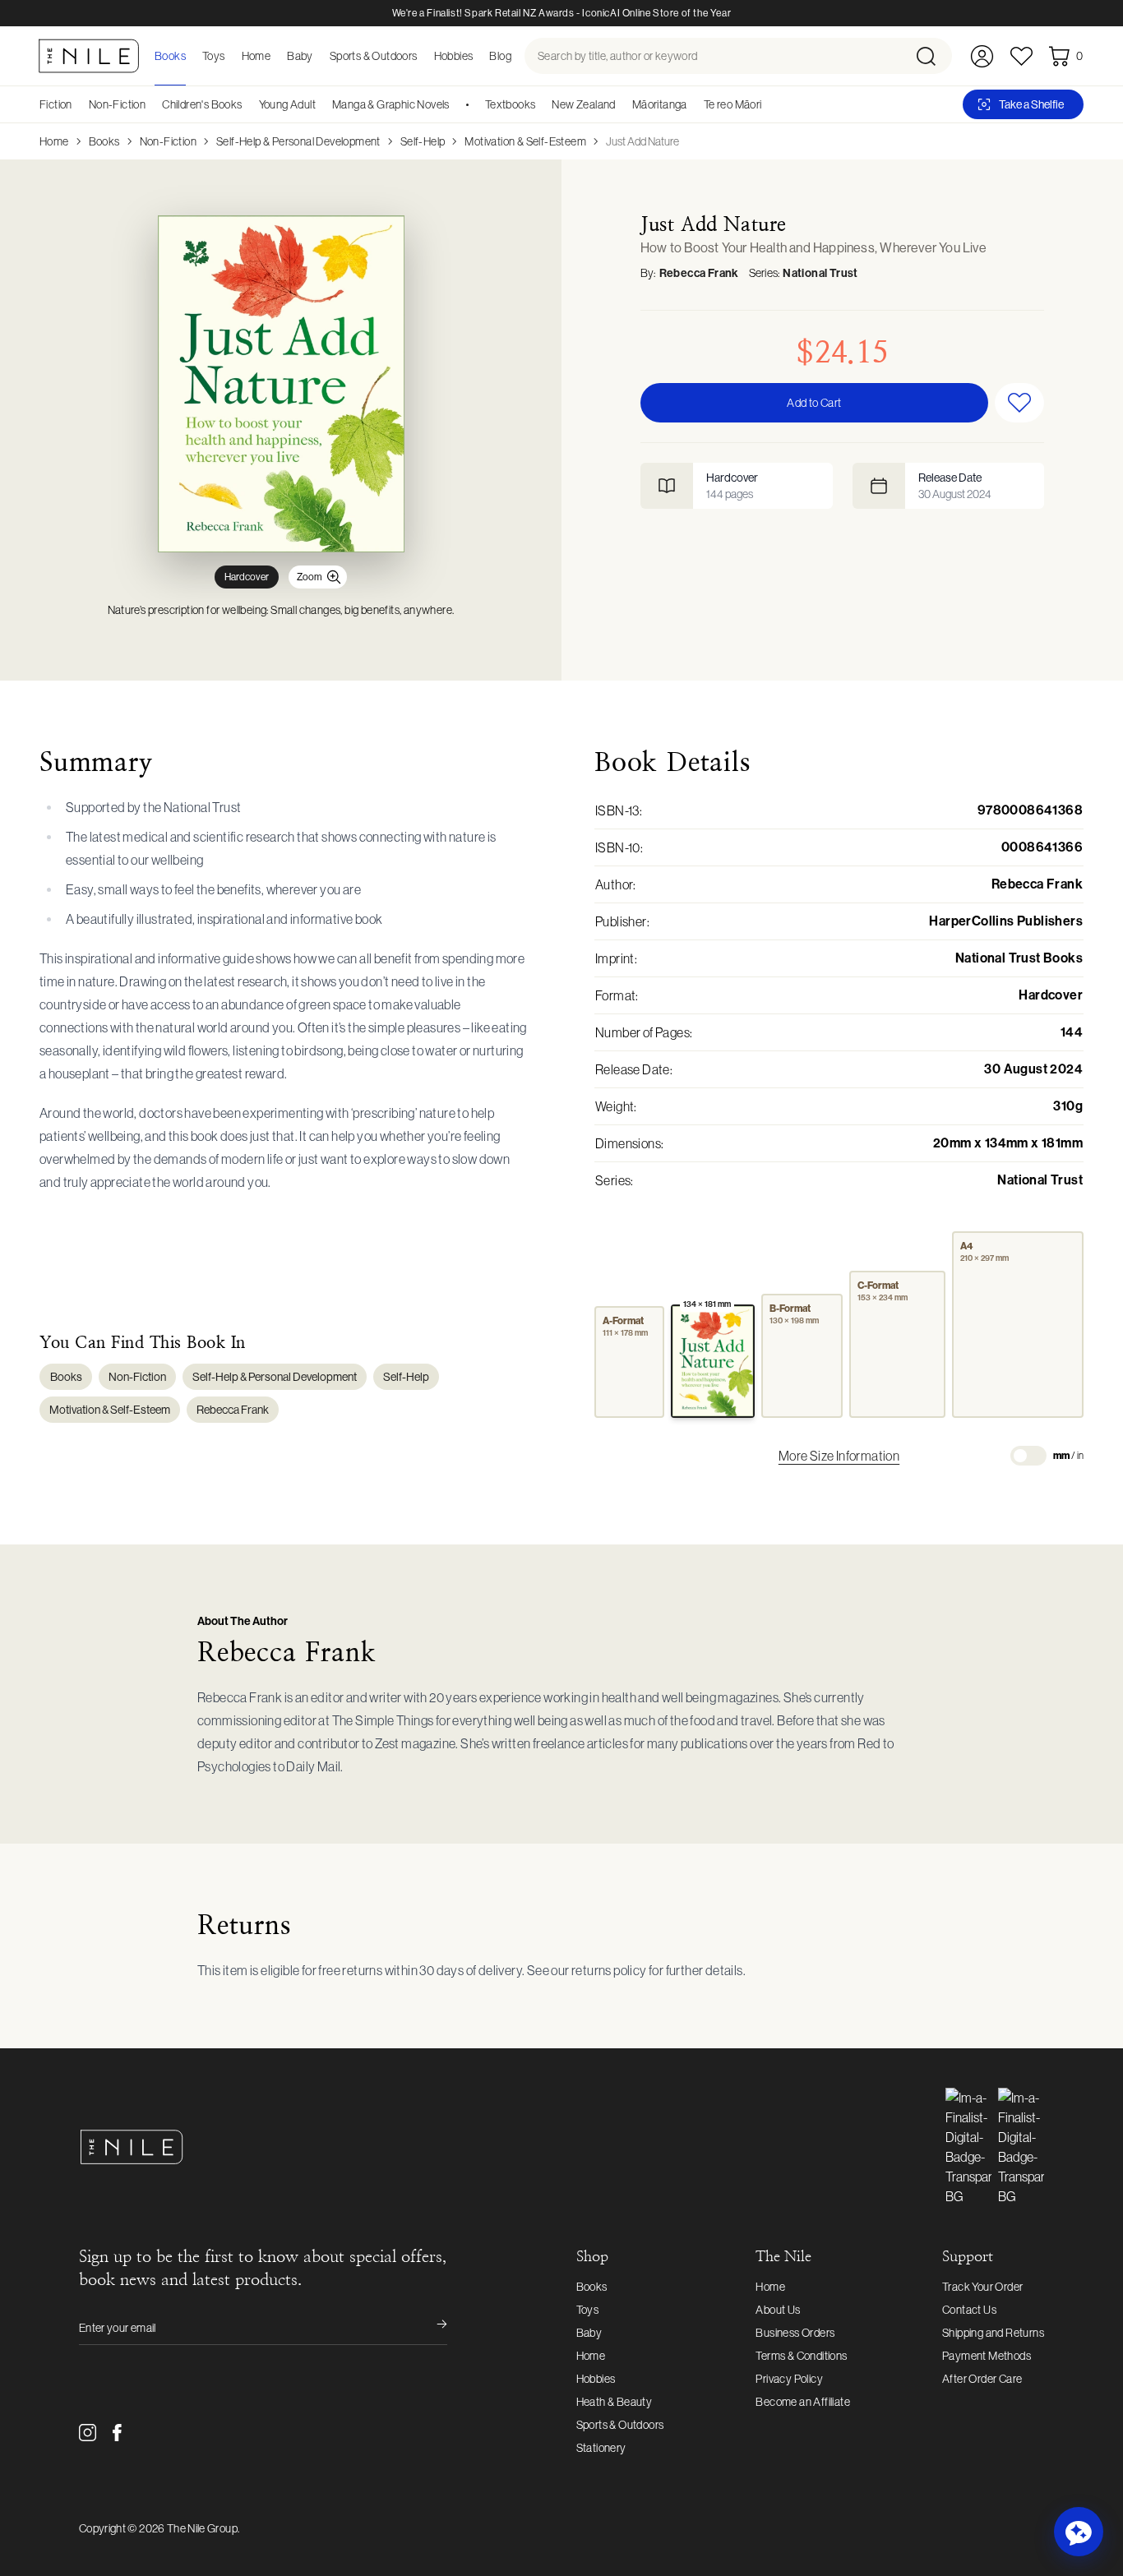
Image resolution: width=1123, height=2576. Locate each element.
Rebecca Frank (699, 273)
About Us (778, 2310)
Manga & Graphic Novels (391, 104)
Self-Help (423, 141)
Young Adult (287, 104)
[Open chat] (1079, 2532)
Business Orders (795, 2333)
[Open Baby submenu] (318, 56)
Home (54, 141)
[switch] (1028, 1456)
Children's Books (202, 104)
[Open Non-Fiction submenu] (151, 104)
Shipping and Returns (993, 2333)
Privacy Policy (789, 2379)
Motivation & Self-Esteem (525, 141)
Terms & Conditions (801, 2356)
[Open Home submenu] (275, 56)
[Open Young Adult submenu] (321, 104)
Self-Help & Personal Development (298, 141)
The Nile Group (202, 2528)
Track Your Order (982, 2287)
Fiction (56, 104)
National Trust (820, 273)
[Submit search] (933, 56)
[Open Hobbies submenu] (478, 56)
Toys (588, 2310)
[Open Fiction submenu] (78, 104)
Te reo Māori (733, 104)
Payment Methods (987, 2356)
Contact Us (969, 2310)
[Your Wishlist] (1021, 56)
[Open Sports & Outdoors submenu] (423, 56)
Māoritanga (660, 104)
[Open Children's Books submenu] (248, 104)
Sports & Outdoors (620, 2425)
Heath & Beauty (615, 2402)
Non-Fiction (117, 104)
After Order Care (982, 2379)
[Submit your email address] (431, 2328)
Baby (589, 2333)
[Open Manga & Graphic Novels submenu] (455, 104)
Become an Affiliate (803, 2402)
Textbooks (511, 104)
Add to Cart (814, 403)
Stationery (601, 2448)
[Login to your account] (982, 56)
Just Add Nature (642, 141)
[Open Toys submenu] (230, 56)
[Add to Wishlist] (1019, 403)
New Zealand (583, 104)
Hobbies (596, 2379)
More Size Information (839, 1456)
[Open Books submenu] (191, 56)
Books (104, 141)
